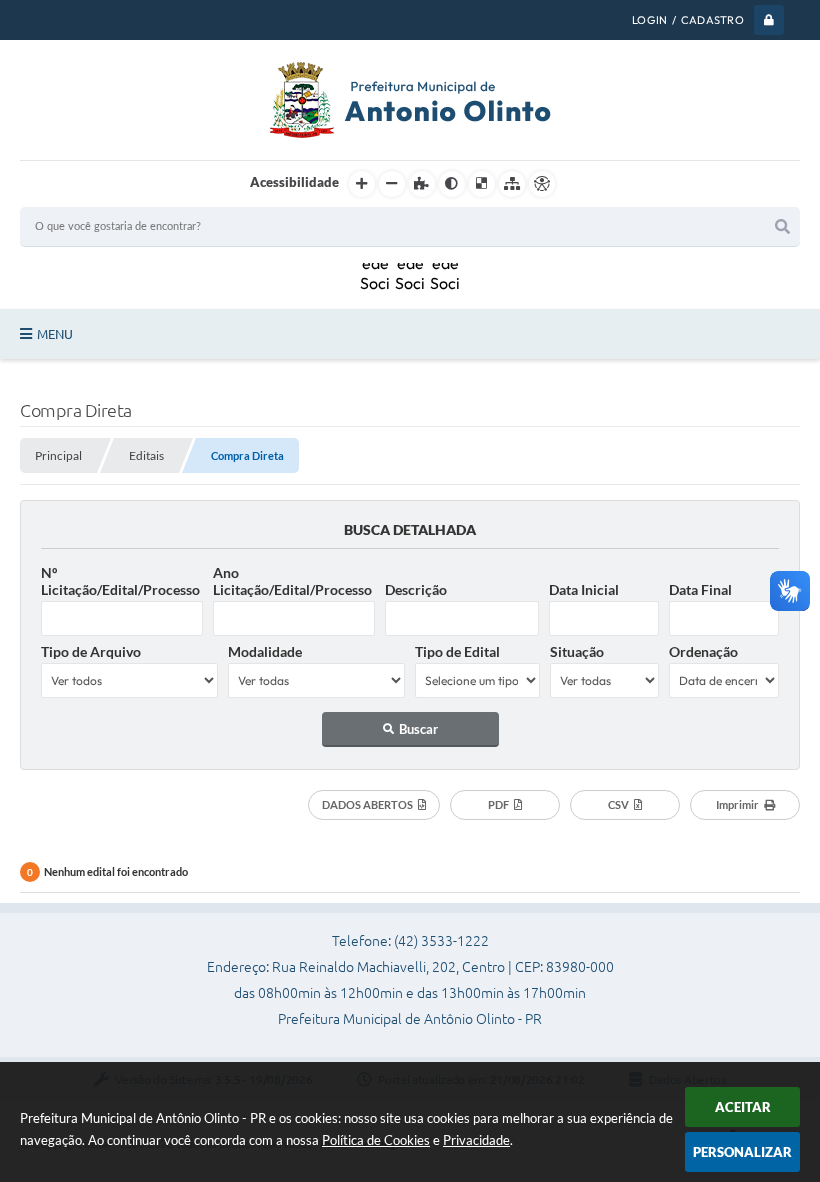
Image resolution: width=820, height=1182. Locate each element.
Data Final (700, 589)
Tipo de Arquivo (91, 651)
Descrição (416, 589)
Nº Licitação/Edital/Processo (120, 581)
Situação (577, 651)
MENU (55, 334)
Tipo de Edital (457, 651)
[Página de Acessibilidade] (542, 184)
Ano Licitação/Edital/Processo (292, 581)
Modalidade (265, 651)
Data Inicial (584, 589)
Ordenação (703, 651)
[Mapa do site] (512, 184)
